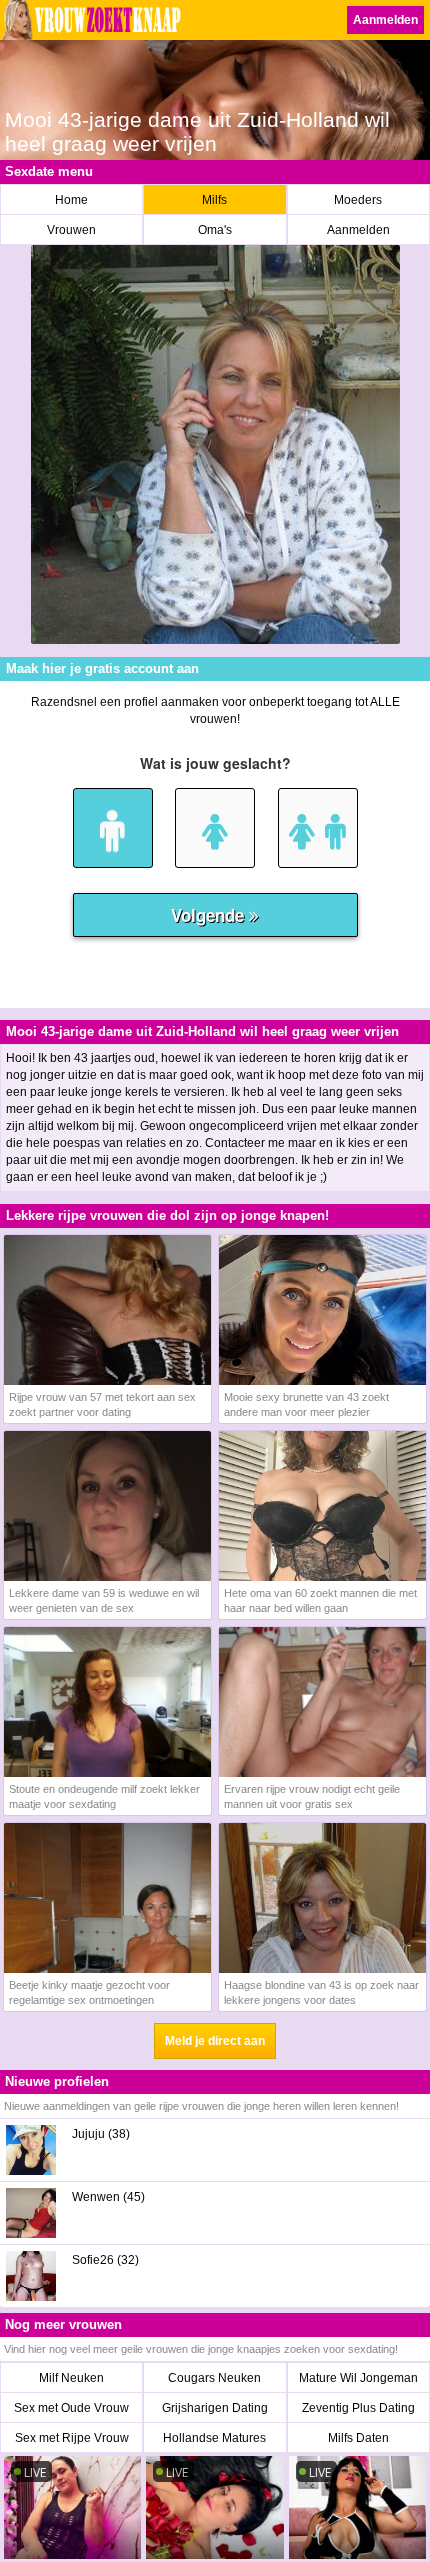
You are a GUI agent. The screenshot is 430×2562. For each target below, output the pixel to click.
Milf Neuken (71, 2378)
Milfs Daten (358, 2438)
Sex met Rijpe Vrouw (72, 2438)
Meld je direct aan (215, 2041)
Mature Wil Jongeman (358, 2378)
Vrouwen (71, 230)
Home (71, 200)
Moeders (358, 200)
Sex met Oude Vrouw (71, 2408)
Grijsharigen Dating (215, 2408)
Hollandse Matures (214, 2438)
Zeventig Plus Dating (358, 2408)
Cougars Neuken (214, 2378)
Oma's (215, 230)
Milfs (214, 200)
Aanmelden (385, 20)
